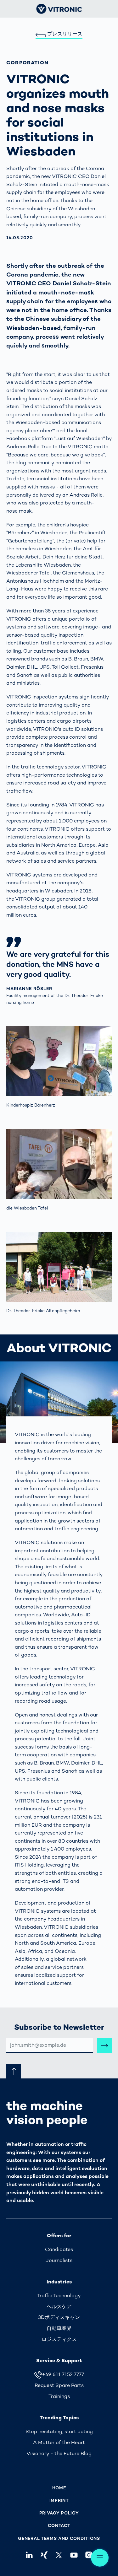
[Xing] (44, 2555)
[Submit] (104, 2045)
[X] (59, 2555)
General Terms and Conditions (59, 2538)
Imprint (59, 2501)
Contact (59, 2526)
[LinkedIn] (29, 2555)
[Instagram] (89, 2555)
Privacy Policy (59, 2513)
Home (59, 2488)
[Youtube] (74, 2555)
